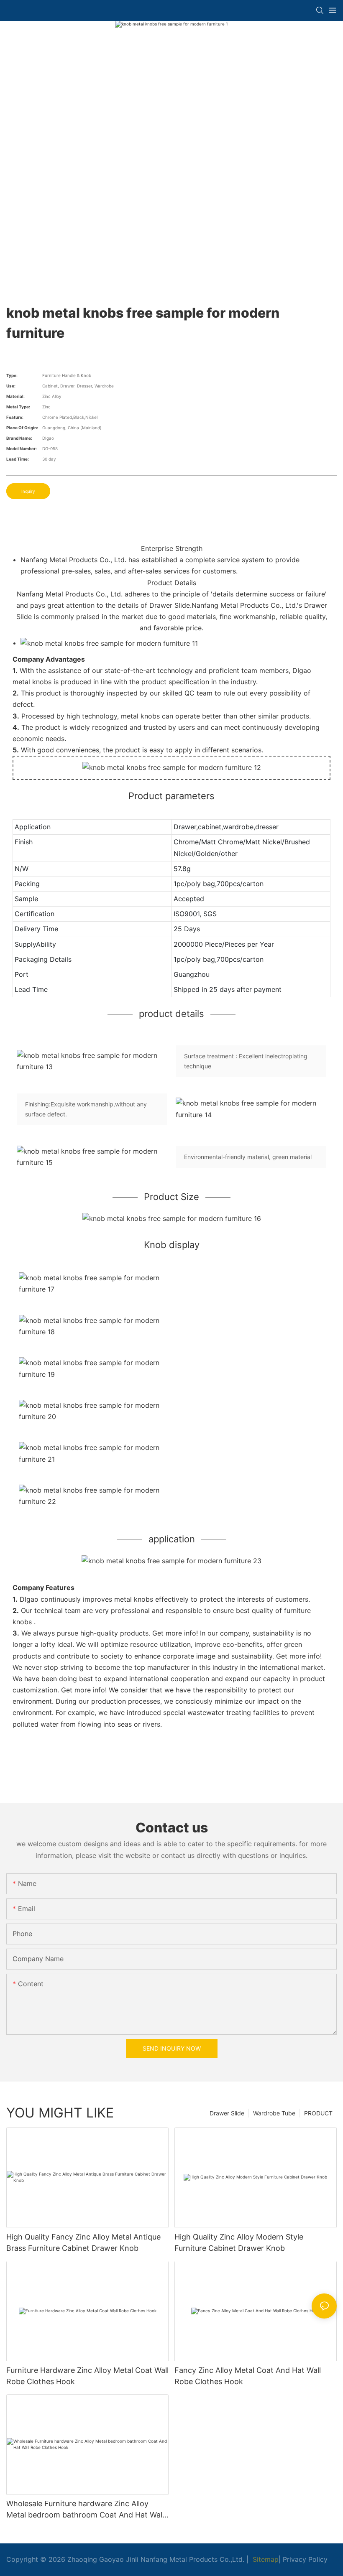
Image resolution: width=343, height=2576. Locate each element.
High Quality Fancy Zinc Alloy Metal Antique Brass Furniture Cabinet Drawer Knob (83, 2242)
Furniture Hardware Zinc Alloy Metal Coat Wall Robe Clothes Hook (87, 2376)
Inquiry (28, 491)
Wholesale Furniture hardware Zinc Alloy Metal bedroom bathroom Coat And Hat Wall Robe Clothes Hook (85, 2510)
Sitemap (265, 2559)
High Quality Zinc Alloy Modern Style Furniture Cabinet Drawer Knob (239, 2242)
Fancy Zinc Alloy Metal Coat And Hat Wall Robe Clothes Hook (248, 2376)
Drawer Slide (227, 2113)
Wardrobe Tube (274, 2113)
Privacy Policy (305, 2559)
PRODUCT (318, 2113)
